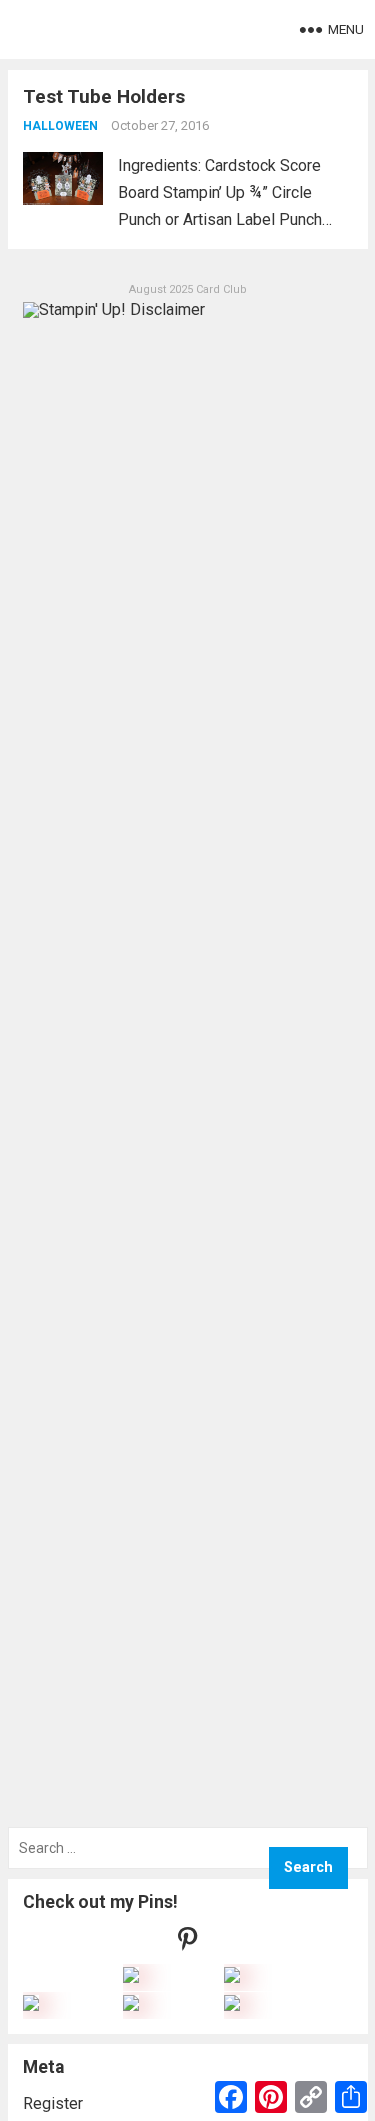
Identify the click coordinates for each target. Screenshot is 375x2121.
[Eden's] (31, 2005)
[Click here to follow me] (188, 1943)
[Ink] (232, 1977)
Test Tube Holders (104, 96)
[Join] (131, 1977)
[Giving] (131, 2005)
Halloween (60, 126)
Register (53, 2103)
